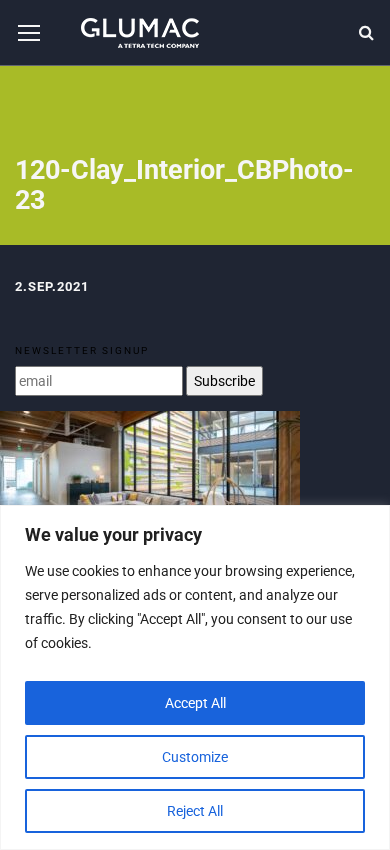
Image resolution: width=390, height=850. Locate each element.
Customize (195, 757)
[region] (195, 677)
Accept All (195, 703)
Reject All (195, 811)
